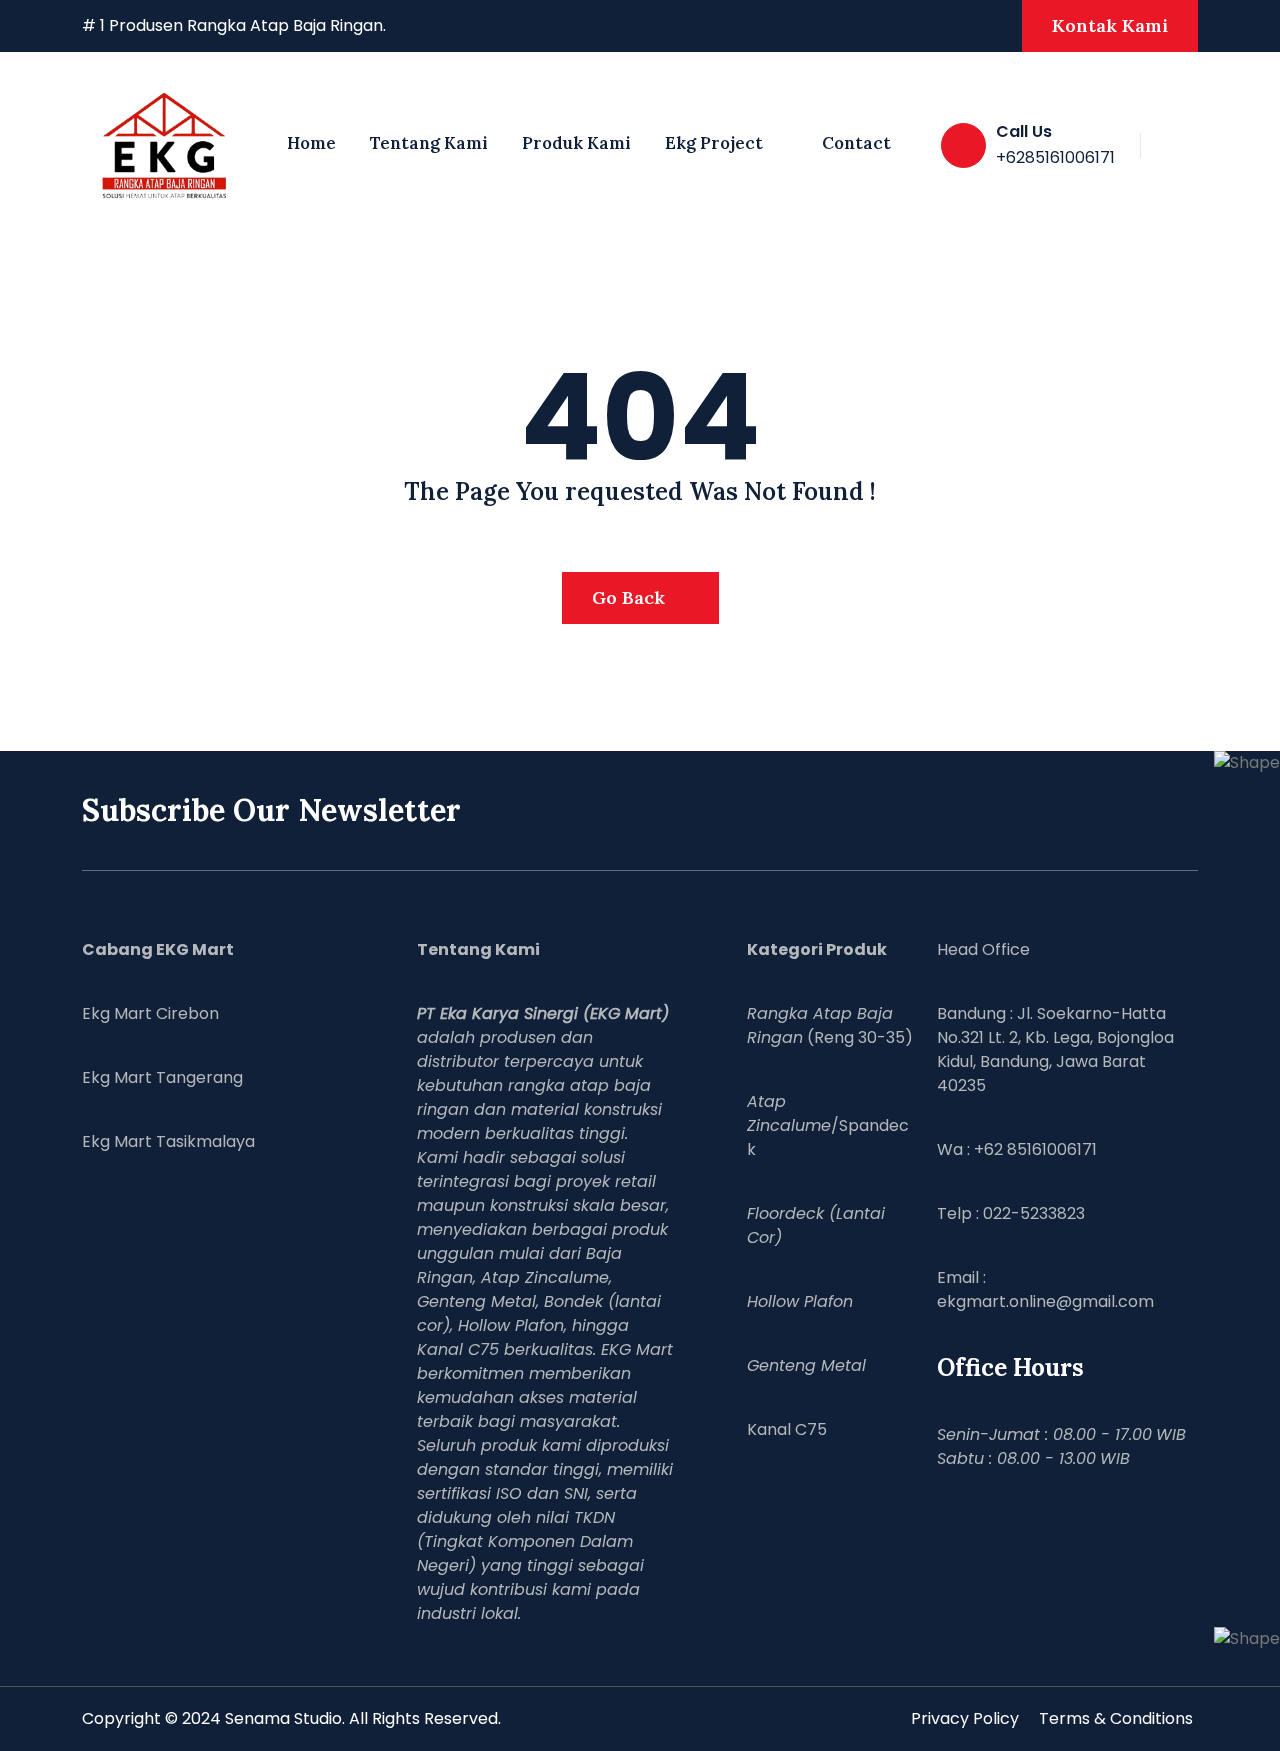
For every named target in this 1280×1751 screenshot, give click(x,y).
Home (311, 143)
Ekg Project (714, 143)
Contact (856, 143)
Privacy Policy (965, 1718)
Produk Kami (576, 143)
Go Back (631, 597)
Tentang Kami (429, 143)
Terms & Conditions (1116, 1718)
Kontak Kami (1110, 25)
